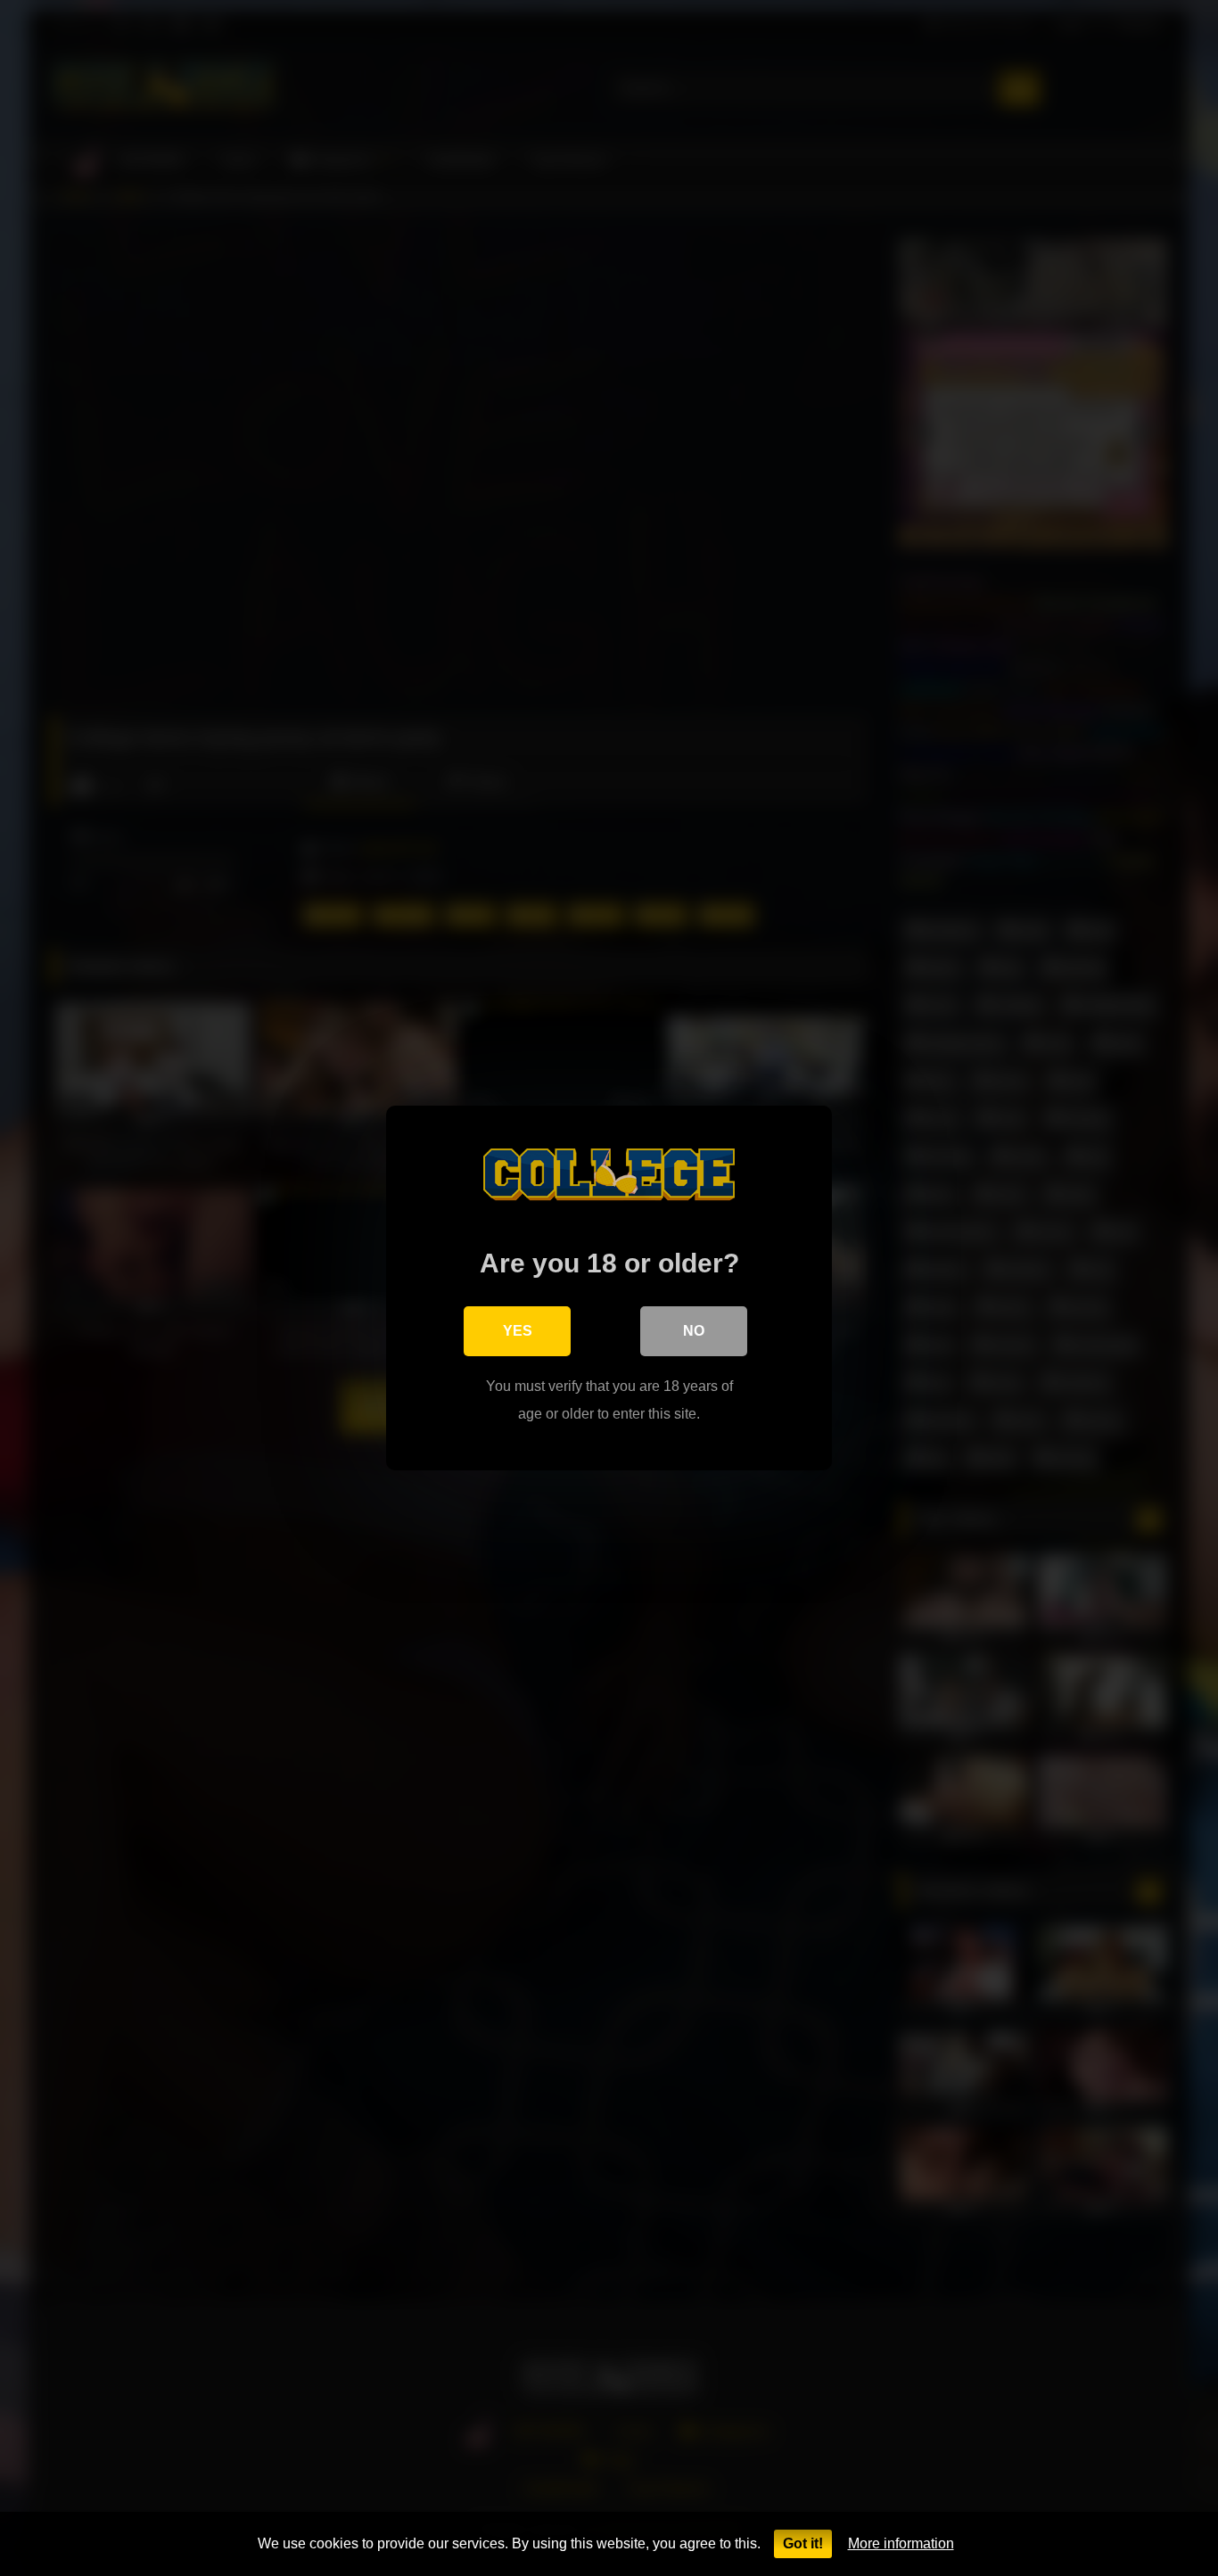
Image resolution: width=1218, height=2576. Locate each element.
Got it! (803, 2543)
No (694, 1331)
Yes (518, 1331)
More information (901, 2543)
